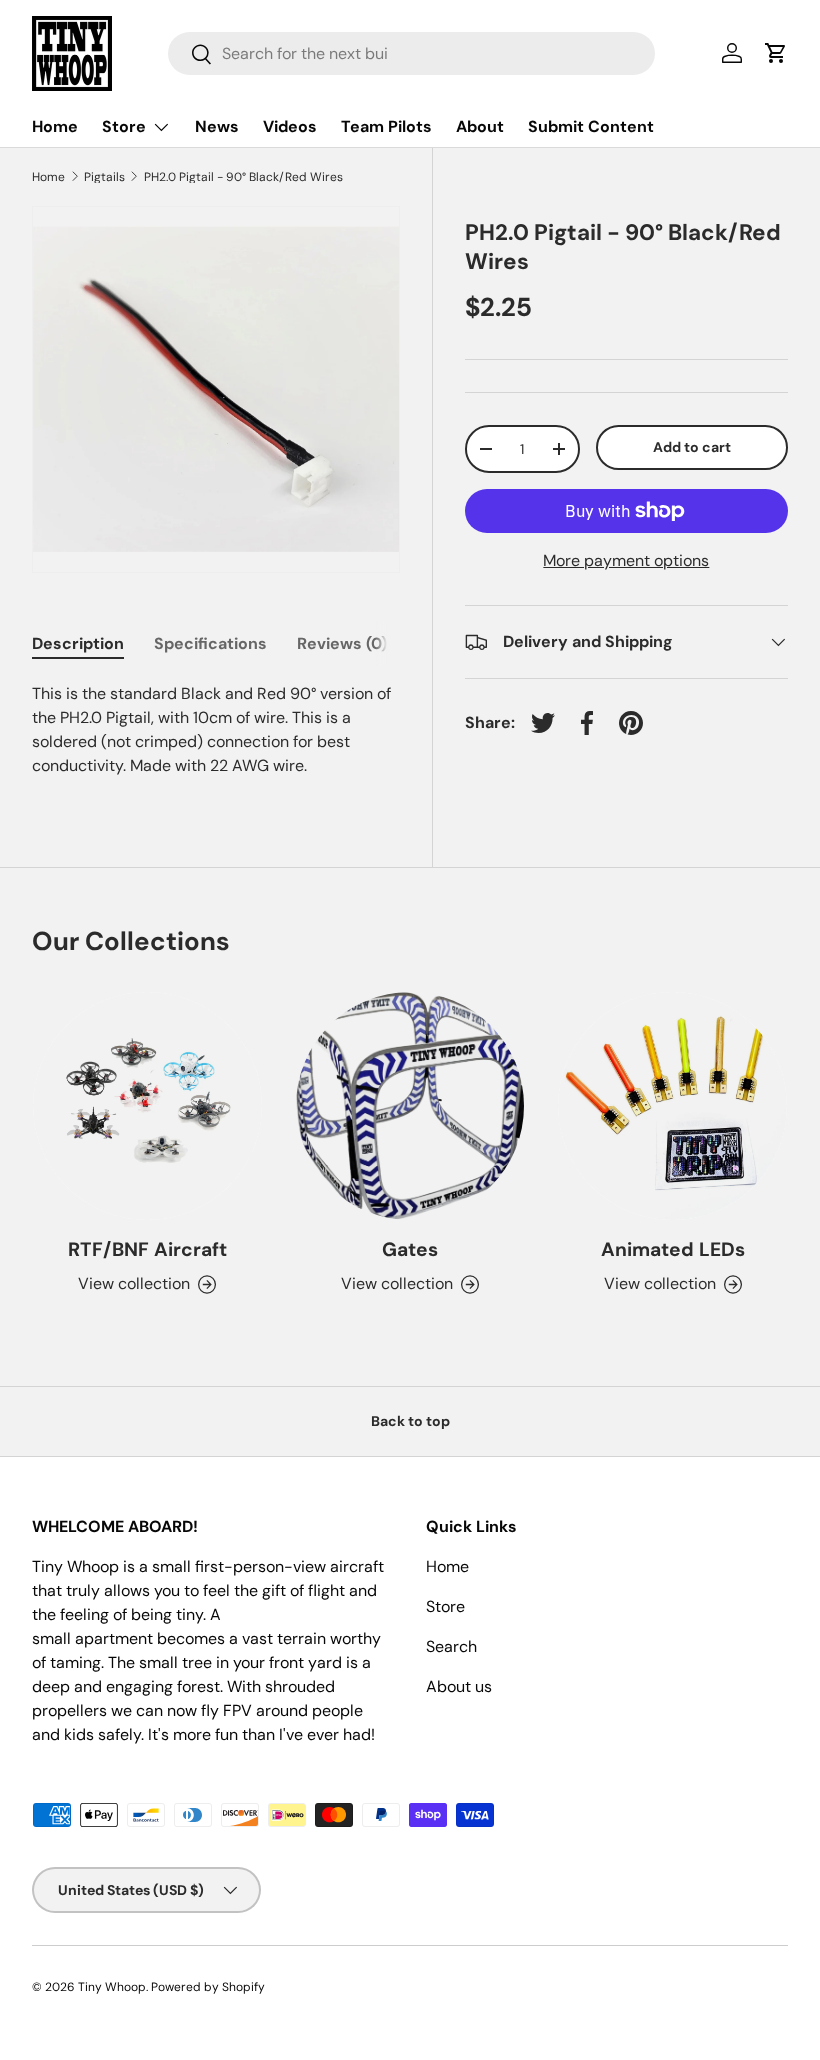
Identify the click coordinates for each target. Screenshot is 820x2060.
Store (445, 1606)
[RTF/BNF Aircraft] (147, 1106)
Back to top (410, 1421)
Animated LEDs (673, 1249)
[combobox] (411, 53)
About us (459, 1686)
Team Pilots (386, 126)
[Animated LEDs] (672, 1106)
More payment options (626, 560)
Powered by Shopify (208, 1987)
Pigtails (104, 177)
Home (55, 126)
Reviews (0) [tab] (342, 643)
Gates (410, 1249)
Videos (290, 126)
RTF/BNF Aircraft (147, 1249)
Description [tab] (78, 643)
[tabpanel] (216, 730)
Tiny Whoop (112, 1987)
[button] (776, 53)
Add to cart (692, 447)
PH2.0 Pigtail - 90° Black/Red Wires (243, 177)
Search (451, 1646)
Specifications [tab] (210, 643)
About (480, 126)
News (217, 126)
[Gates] (410, 1106)
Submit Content (591, 126)
